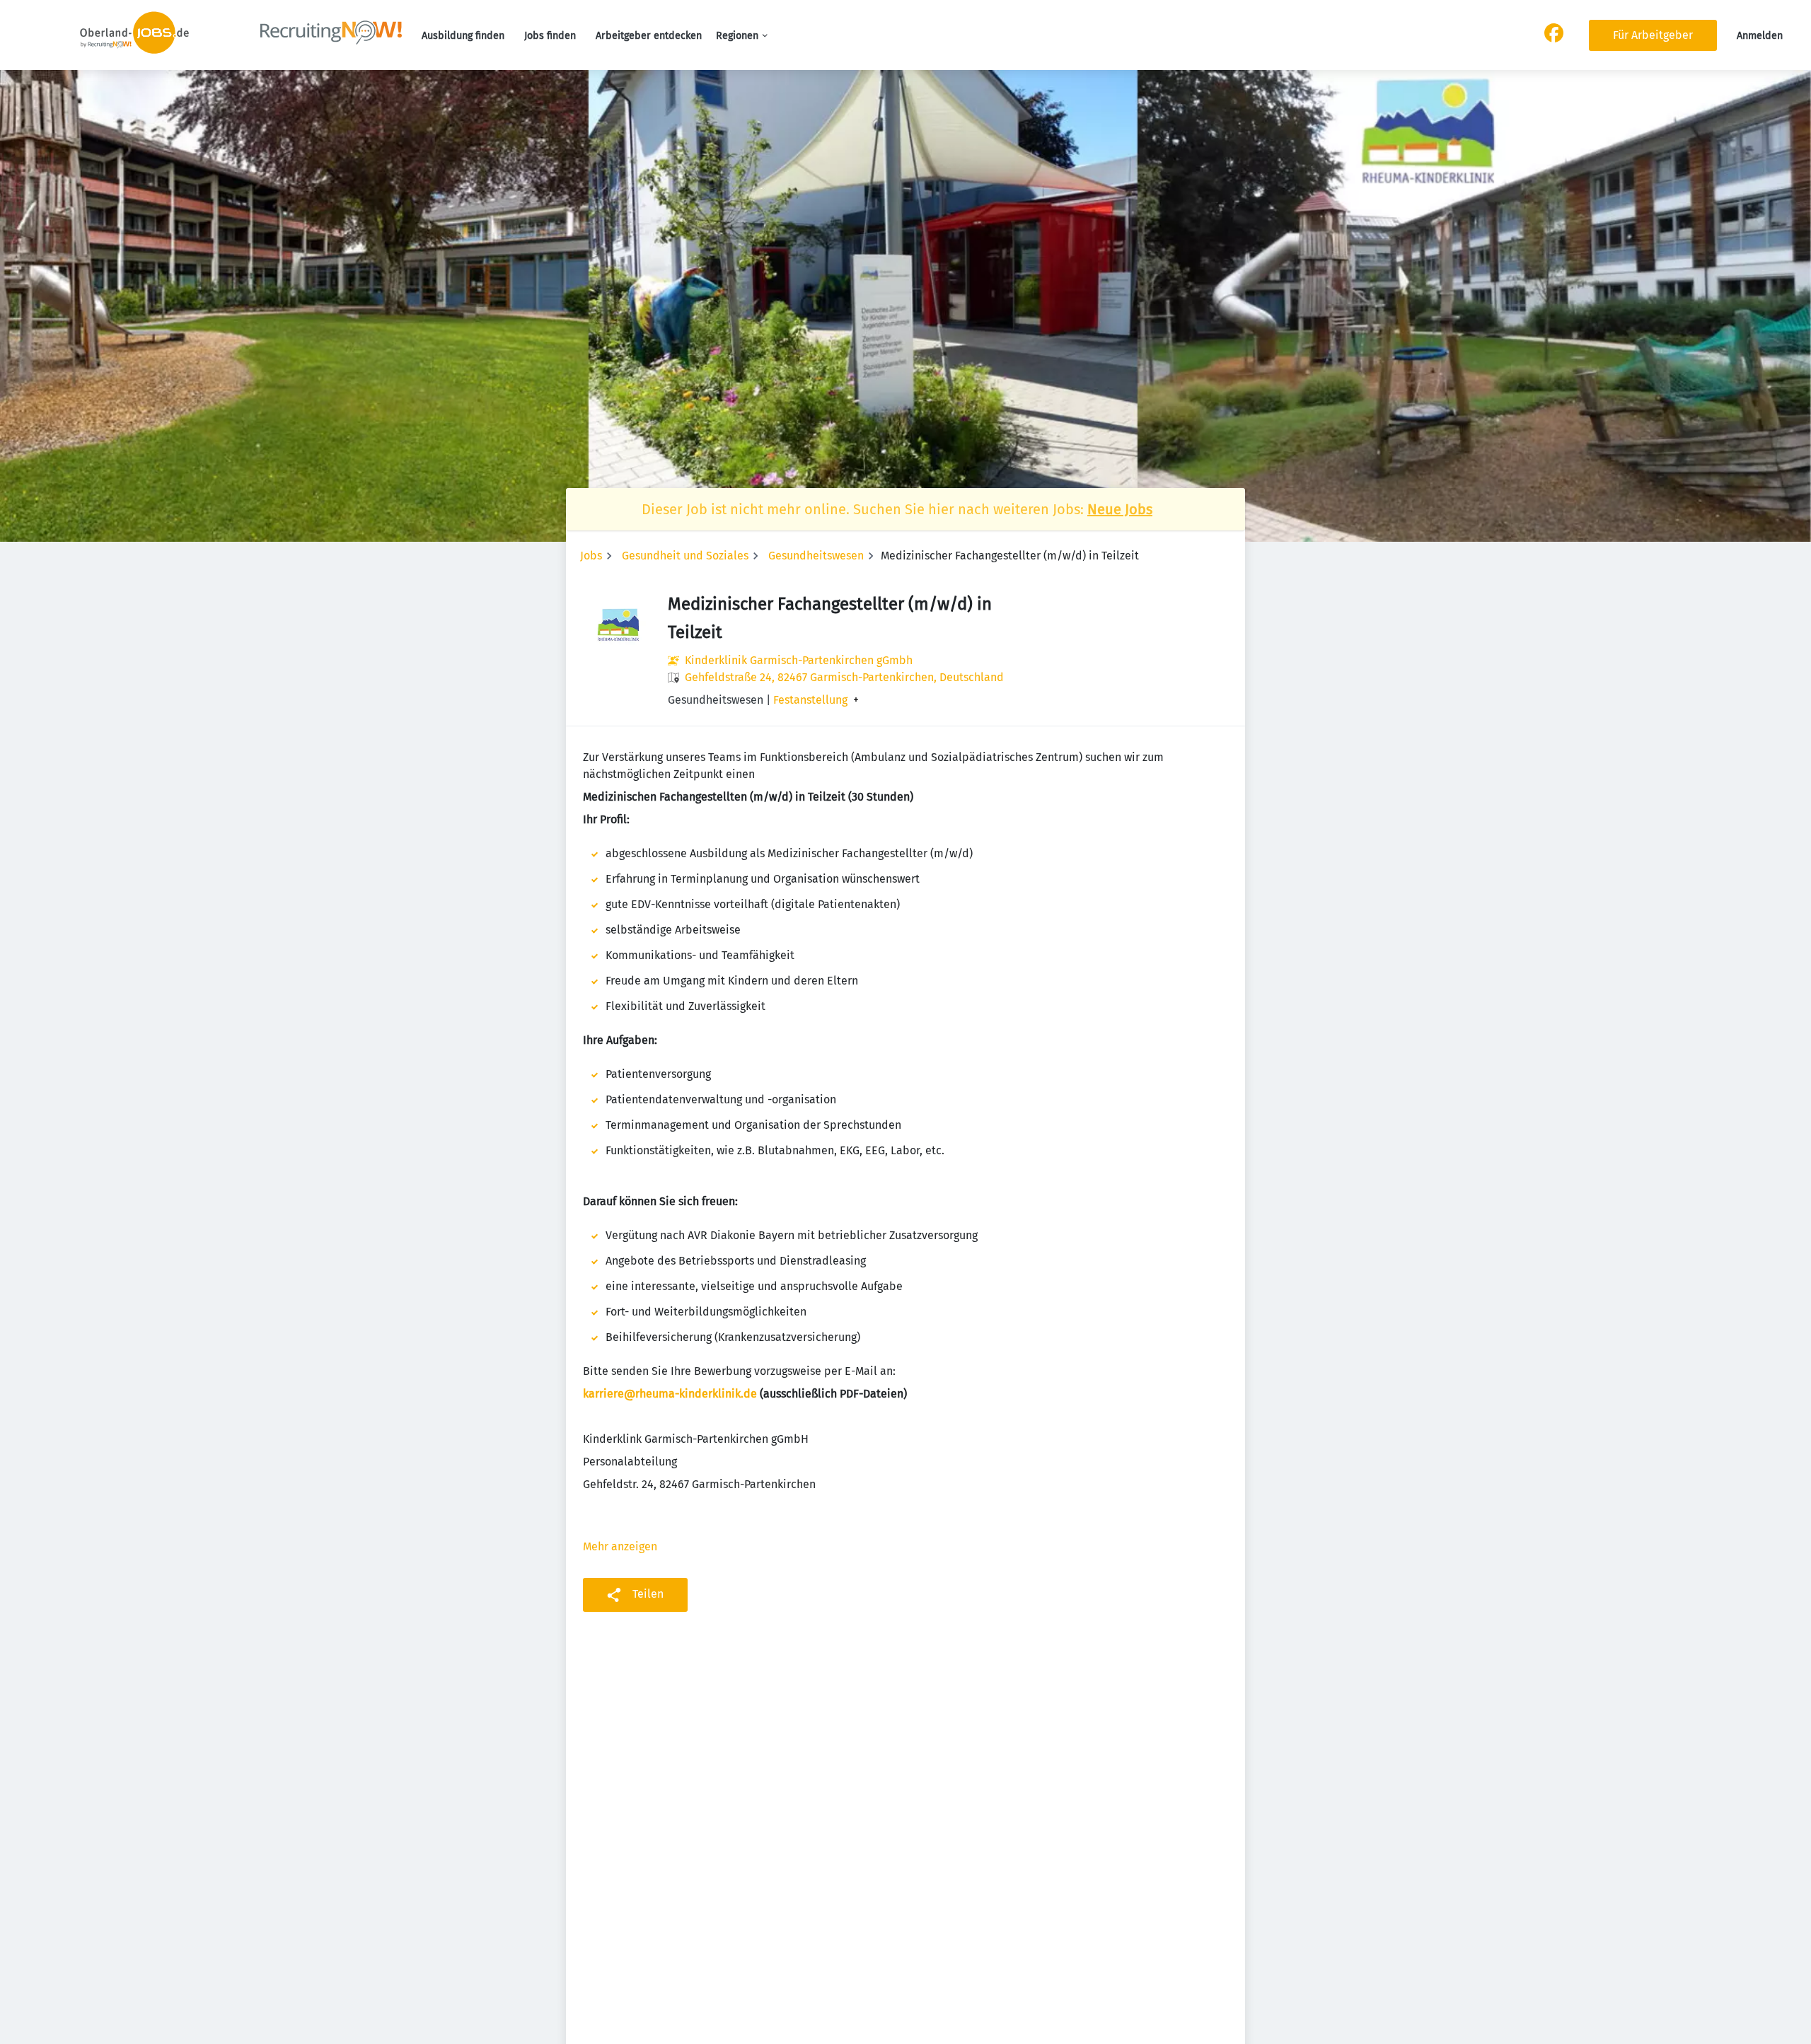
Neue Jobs (1120, 509)
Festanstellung (810, 700)
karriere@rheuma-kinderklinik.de (670, 1394)
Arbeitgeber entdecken (649, 36)
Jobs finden (550, 36)
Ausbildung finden (463, 36)
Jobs (591, 556)
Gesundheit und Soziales (685, 556)
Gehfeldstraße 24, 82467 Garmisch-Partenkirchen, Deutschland (844, 677)
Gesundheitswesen (816, 556)
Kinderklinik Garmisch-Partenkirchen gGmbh (799, 660)
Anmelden (1760, 36)
